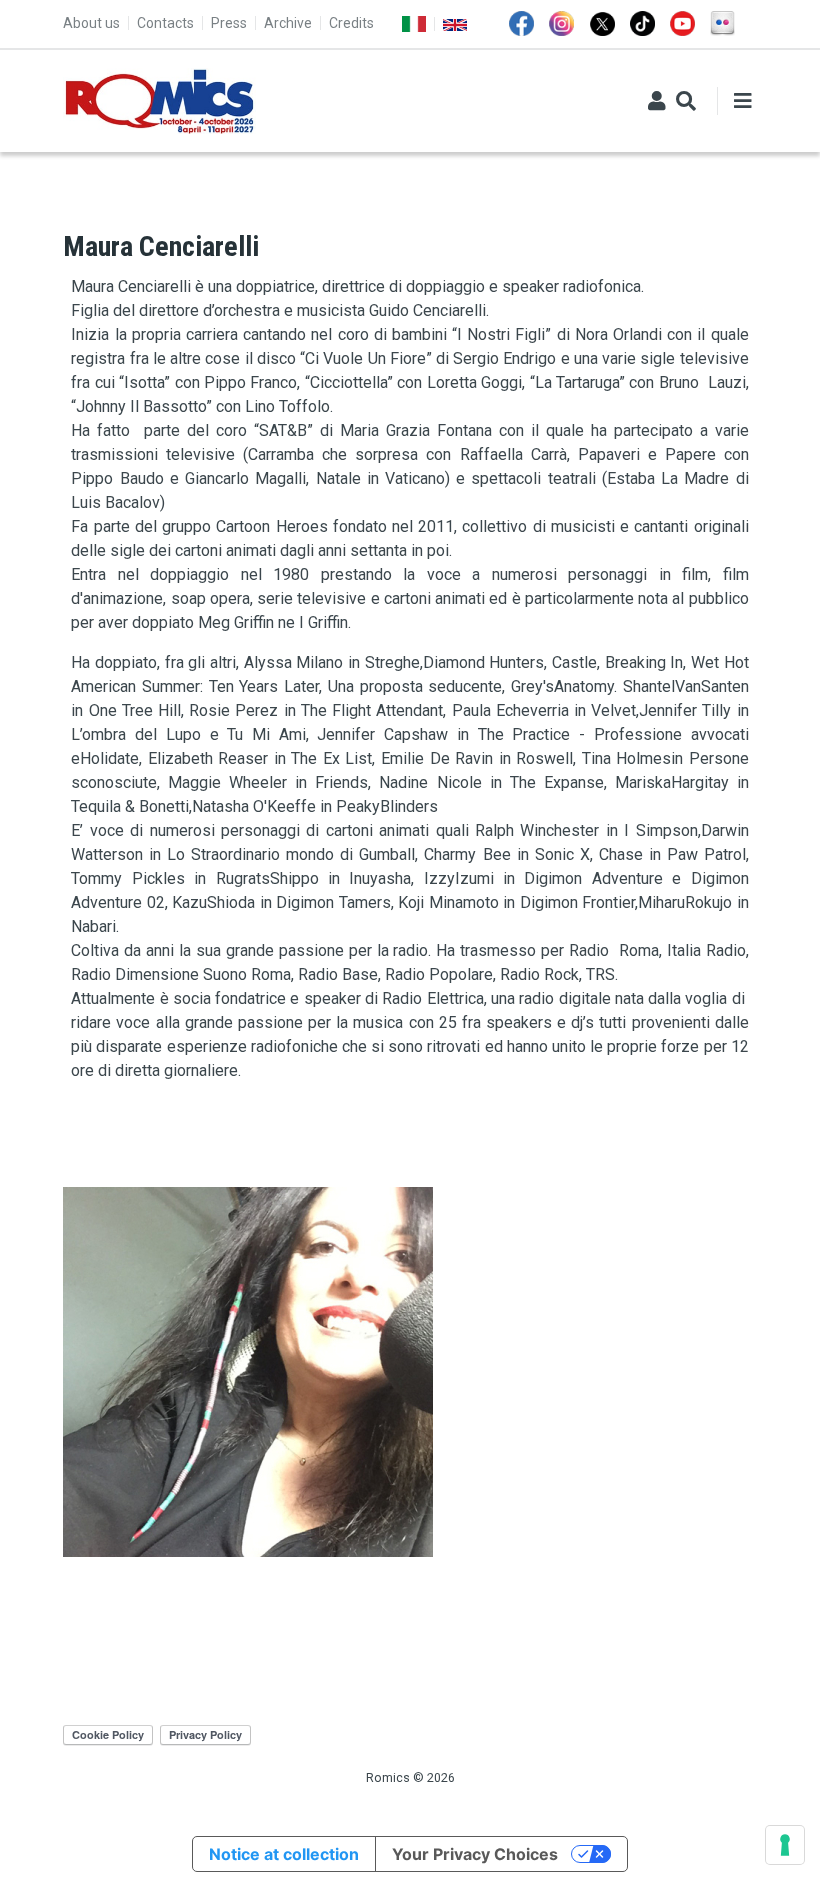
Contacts (165, 23)
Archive (288, 23)
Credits (351, 23)
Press (229, 23)
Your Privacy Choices (475, 1854)
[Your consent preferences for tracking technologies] (785, 1845)
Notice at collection (284, 1854)
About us (91, 23)
